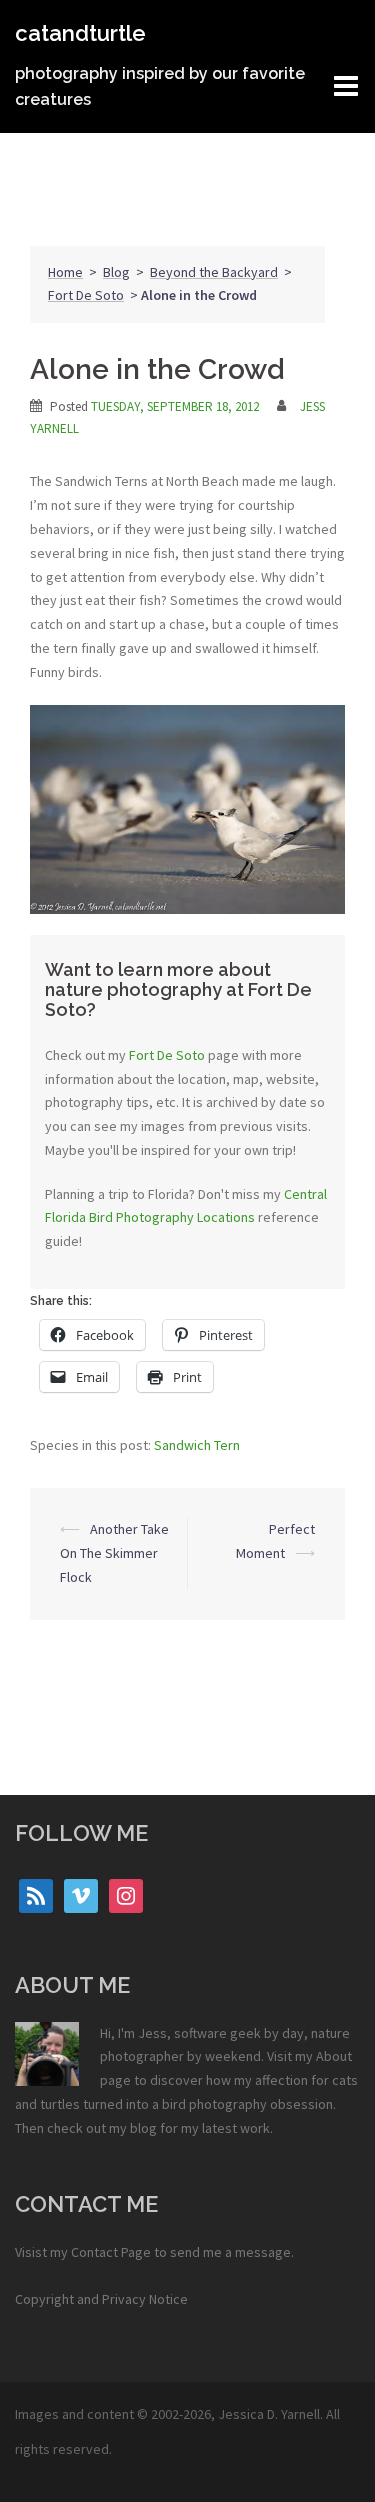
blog (143, 2128)
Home (65, 272)
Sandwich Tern (197, 1445)
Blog (116, 272)
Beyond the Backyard (214, 272)
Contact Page (111, 2252)
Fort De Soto (86, 295)
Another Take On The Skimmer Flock (114, 1553)
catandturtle (80, 33)
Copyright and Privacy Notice (101, 2299)
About (334, 2056)
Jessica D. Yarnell (269, 2414)
